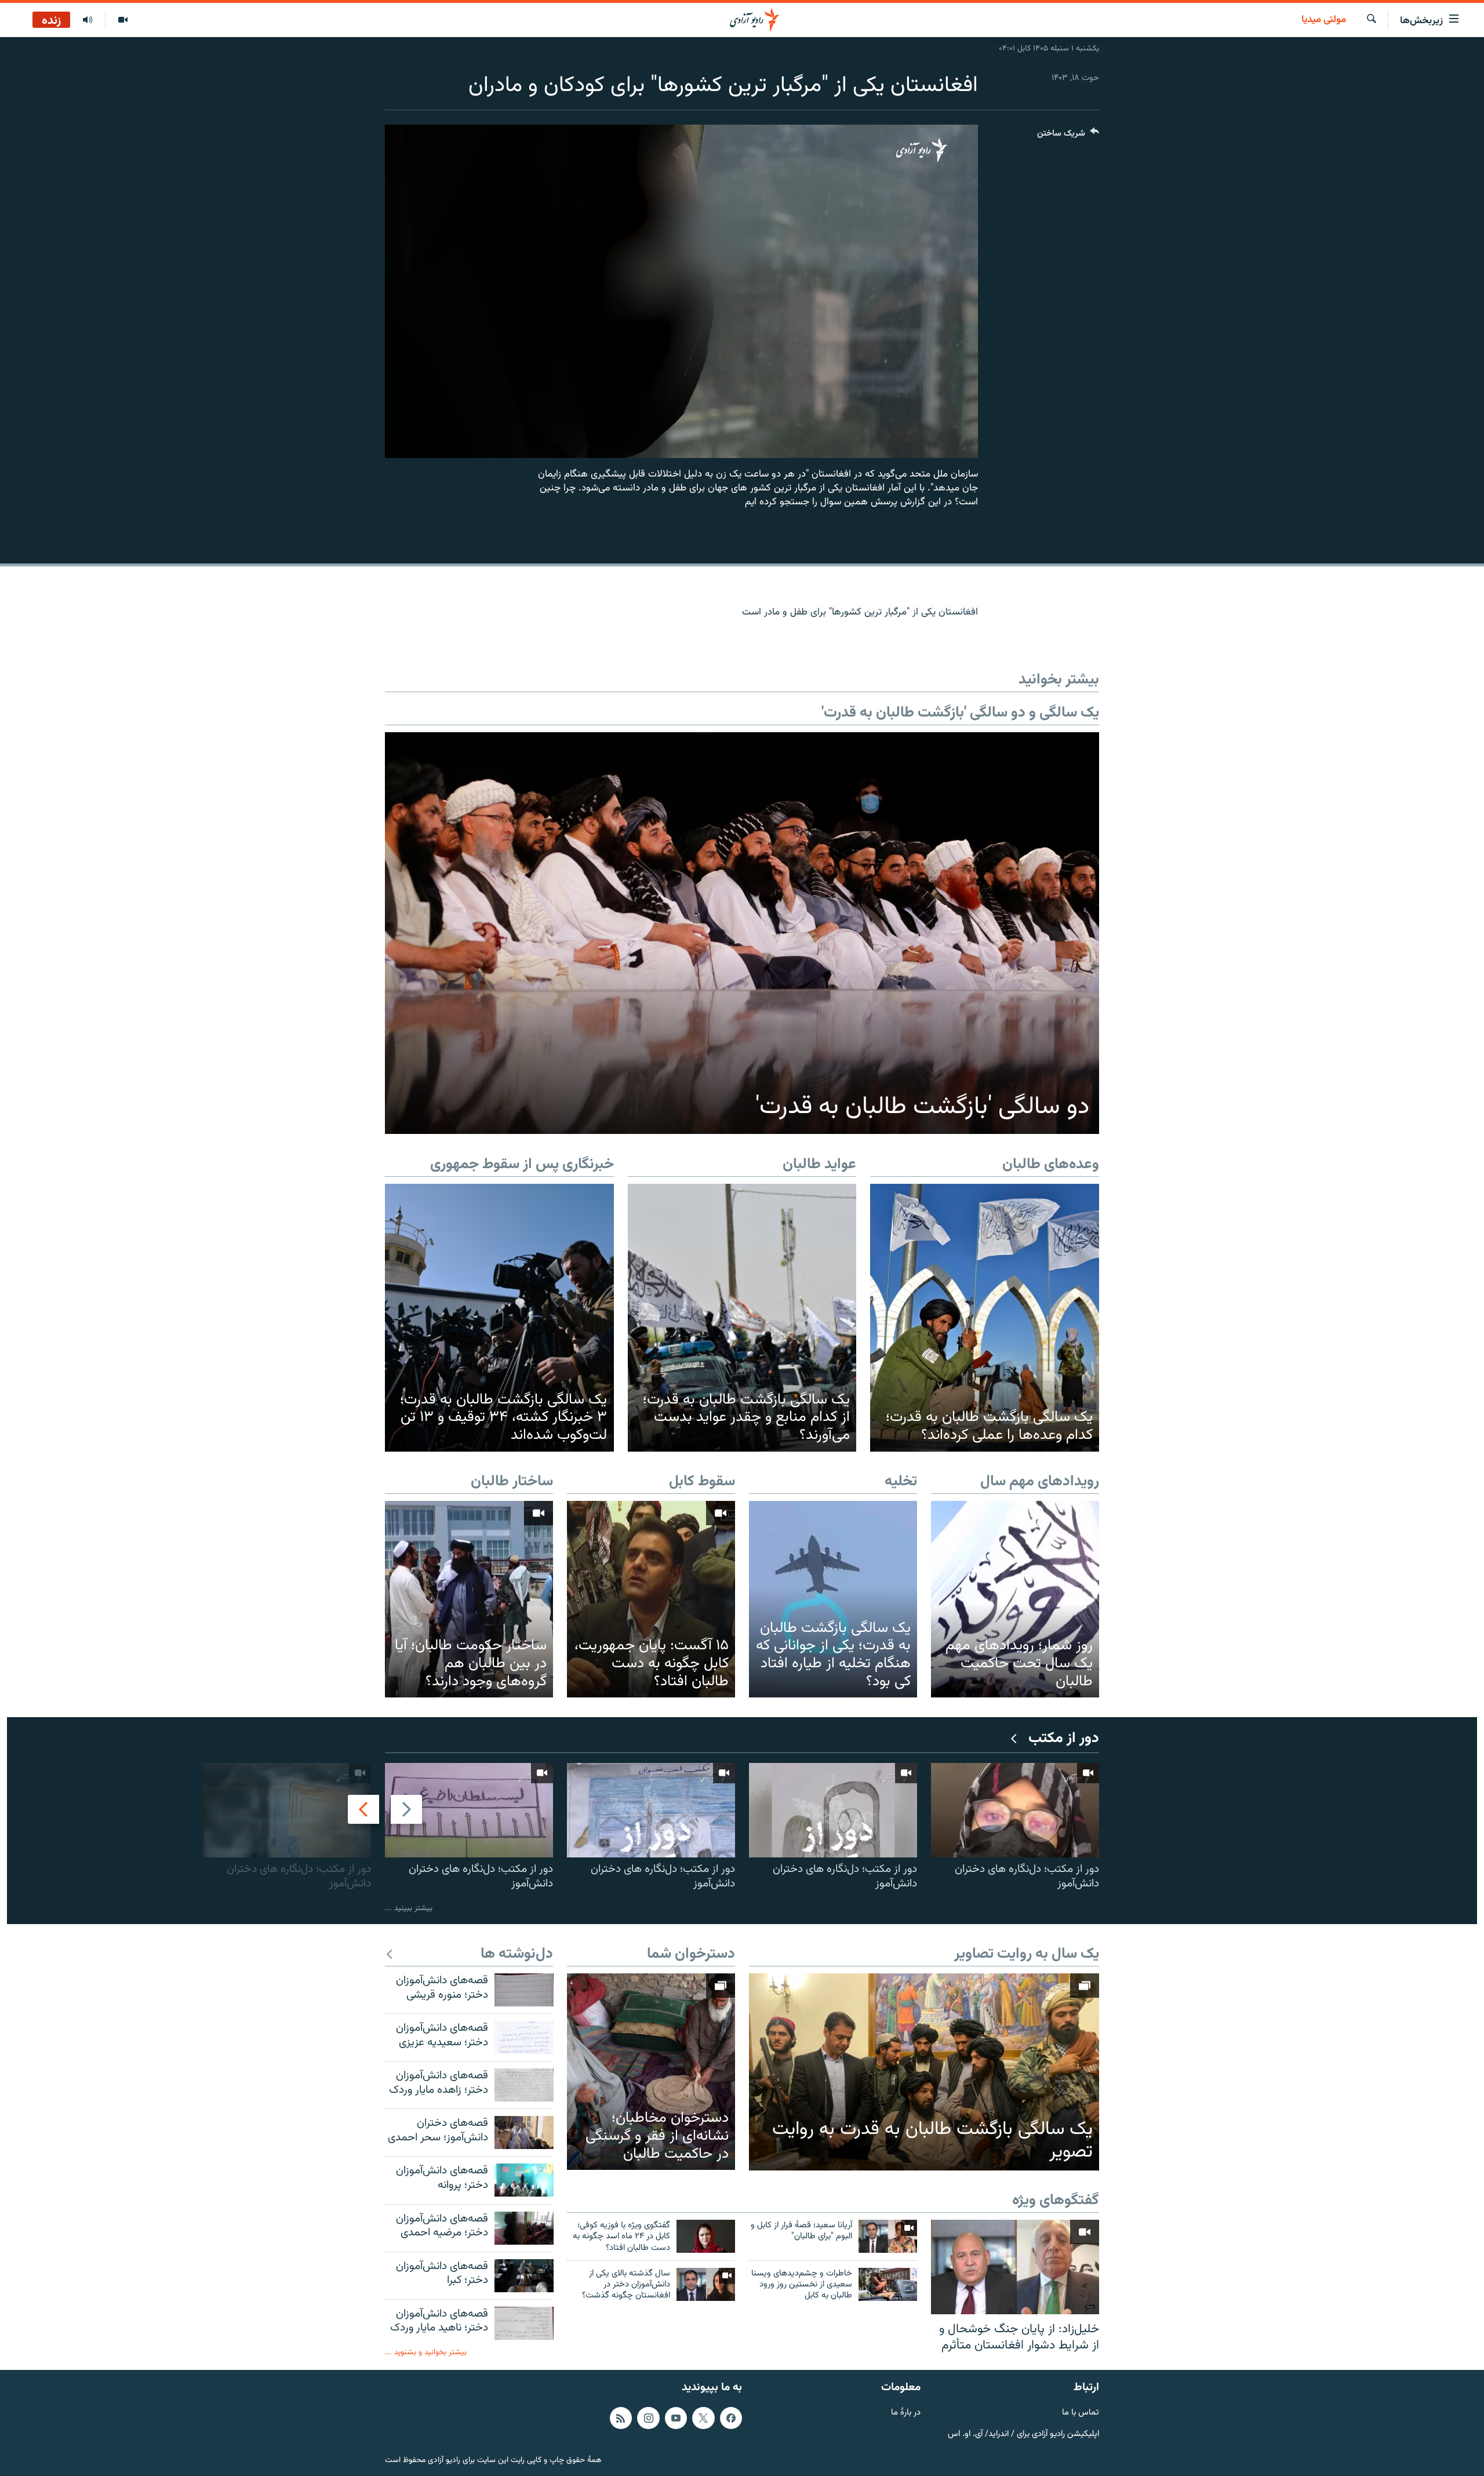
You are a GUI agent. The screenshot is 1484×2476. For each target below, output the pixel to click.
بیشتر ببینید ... (409, 1908)
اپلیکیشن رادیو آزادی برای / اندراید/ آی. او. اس (1023, 2435)
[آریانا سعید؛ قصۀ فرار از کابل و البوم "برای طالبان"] (888, 2236)
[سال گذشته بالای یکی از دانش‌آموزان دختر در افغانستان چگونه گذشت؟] (706, 2284)
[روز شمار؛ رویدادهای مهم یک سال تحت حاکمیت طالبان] (1015, 1599)
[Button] (1068, 136)
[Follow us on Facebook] (731, 2418)
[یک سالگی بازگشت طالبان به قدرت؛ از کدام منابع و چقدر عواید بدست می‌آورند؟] (742, 1318)
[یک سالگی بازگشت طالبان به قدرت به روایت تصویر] (924, 2072)
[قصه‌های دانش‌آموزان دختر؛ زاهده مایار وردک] (524, 2085)
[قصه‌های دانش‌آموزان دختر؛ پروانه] (524, 2180)
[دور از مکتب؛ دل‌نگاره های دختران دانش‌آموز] (1015, 1810)
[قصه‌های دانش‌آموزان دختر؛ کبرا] (524, 2276)
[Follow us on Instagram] (648, 2418)
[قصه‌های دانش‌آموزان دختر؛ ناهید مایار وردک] (524, 2323)
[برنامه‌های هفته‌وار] (88, 20)
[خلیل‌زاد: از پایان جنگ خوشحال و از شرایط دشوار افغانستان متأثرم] (1015, 2267)
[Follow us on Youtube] (676, 2418)
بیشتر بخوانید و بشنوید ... (426, 2352)
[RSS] (621, 2418)
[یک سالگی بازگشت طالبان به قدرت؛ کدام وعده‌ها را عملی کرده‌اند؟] (985, 1318)
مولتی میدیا (1324, 20)
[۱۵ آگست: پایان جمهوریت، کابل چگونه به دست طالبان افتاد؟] (651, 1599)
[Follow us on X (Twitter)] (703, 2418)
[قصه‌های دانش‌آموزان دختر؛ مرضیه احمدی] (524, 2228)
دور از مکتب (1064, 1739)
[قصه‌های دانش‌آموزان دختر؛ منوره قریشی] (524, 1990)
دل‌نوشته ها (517, 1955)
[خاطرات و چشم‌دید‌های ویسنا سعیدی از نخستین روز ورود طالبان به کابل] (888, 2284)
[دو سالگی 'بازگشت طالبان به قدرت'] (742, 933)
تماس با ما (1081, 2413)
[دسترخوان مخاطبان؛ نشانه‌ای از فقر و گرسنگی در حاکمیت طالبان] (651, 2072)
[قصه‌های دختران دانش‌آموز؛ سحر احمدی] (524, 2133)
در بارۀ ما (906, 2413)
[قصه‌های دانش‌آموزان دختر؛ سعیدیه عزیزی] (524, 2037)
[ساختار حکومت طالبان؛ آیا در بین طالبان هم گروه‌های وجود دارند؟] (469, 1599)
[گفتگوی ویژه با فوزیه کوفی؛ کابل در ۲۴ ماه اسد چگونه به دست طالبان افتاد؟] (706, 2236)
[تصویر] (123, 20)
